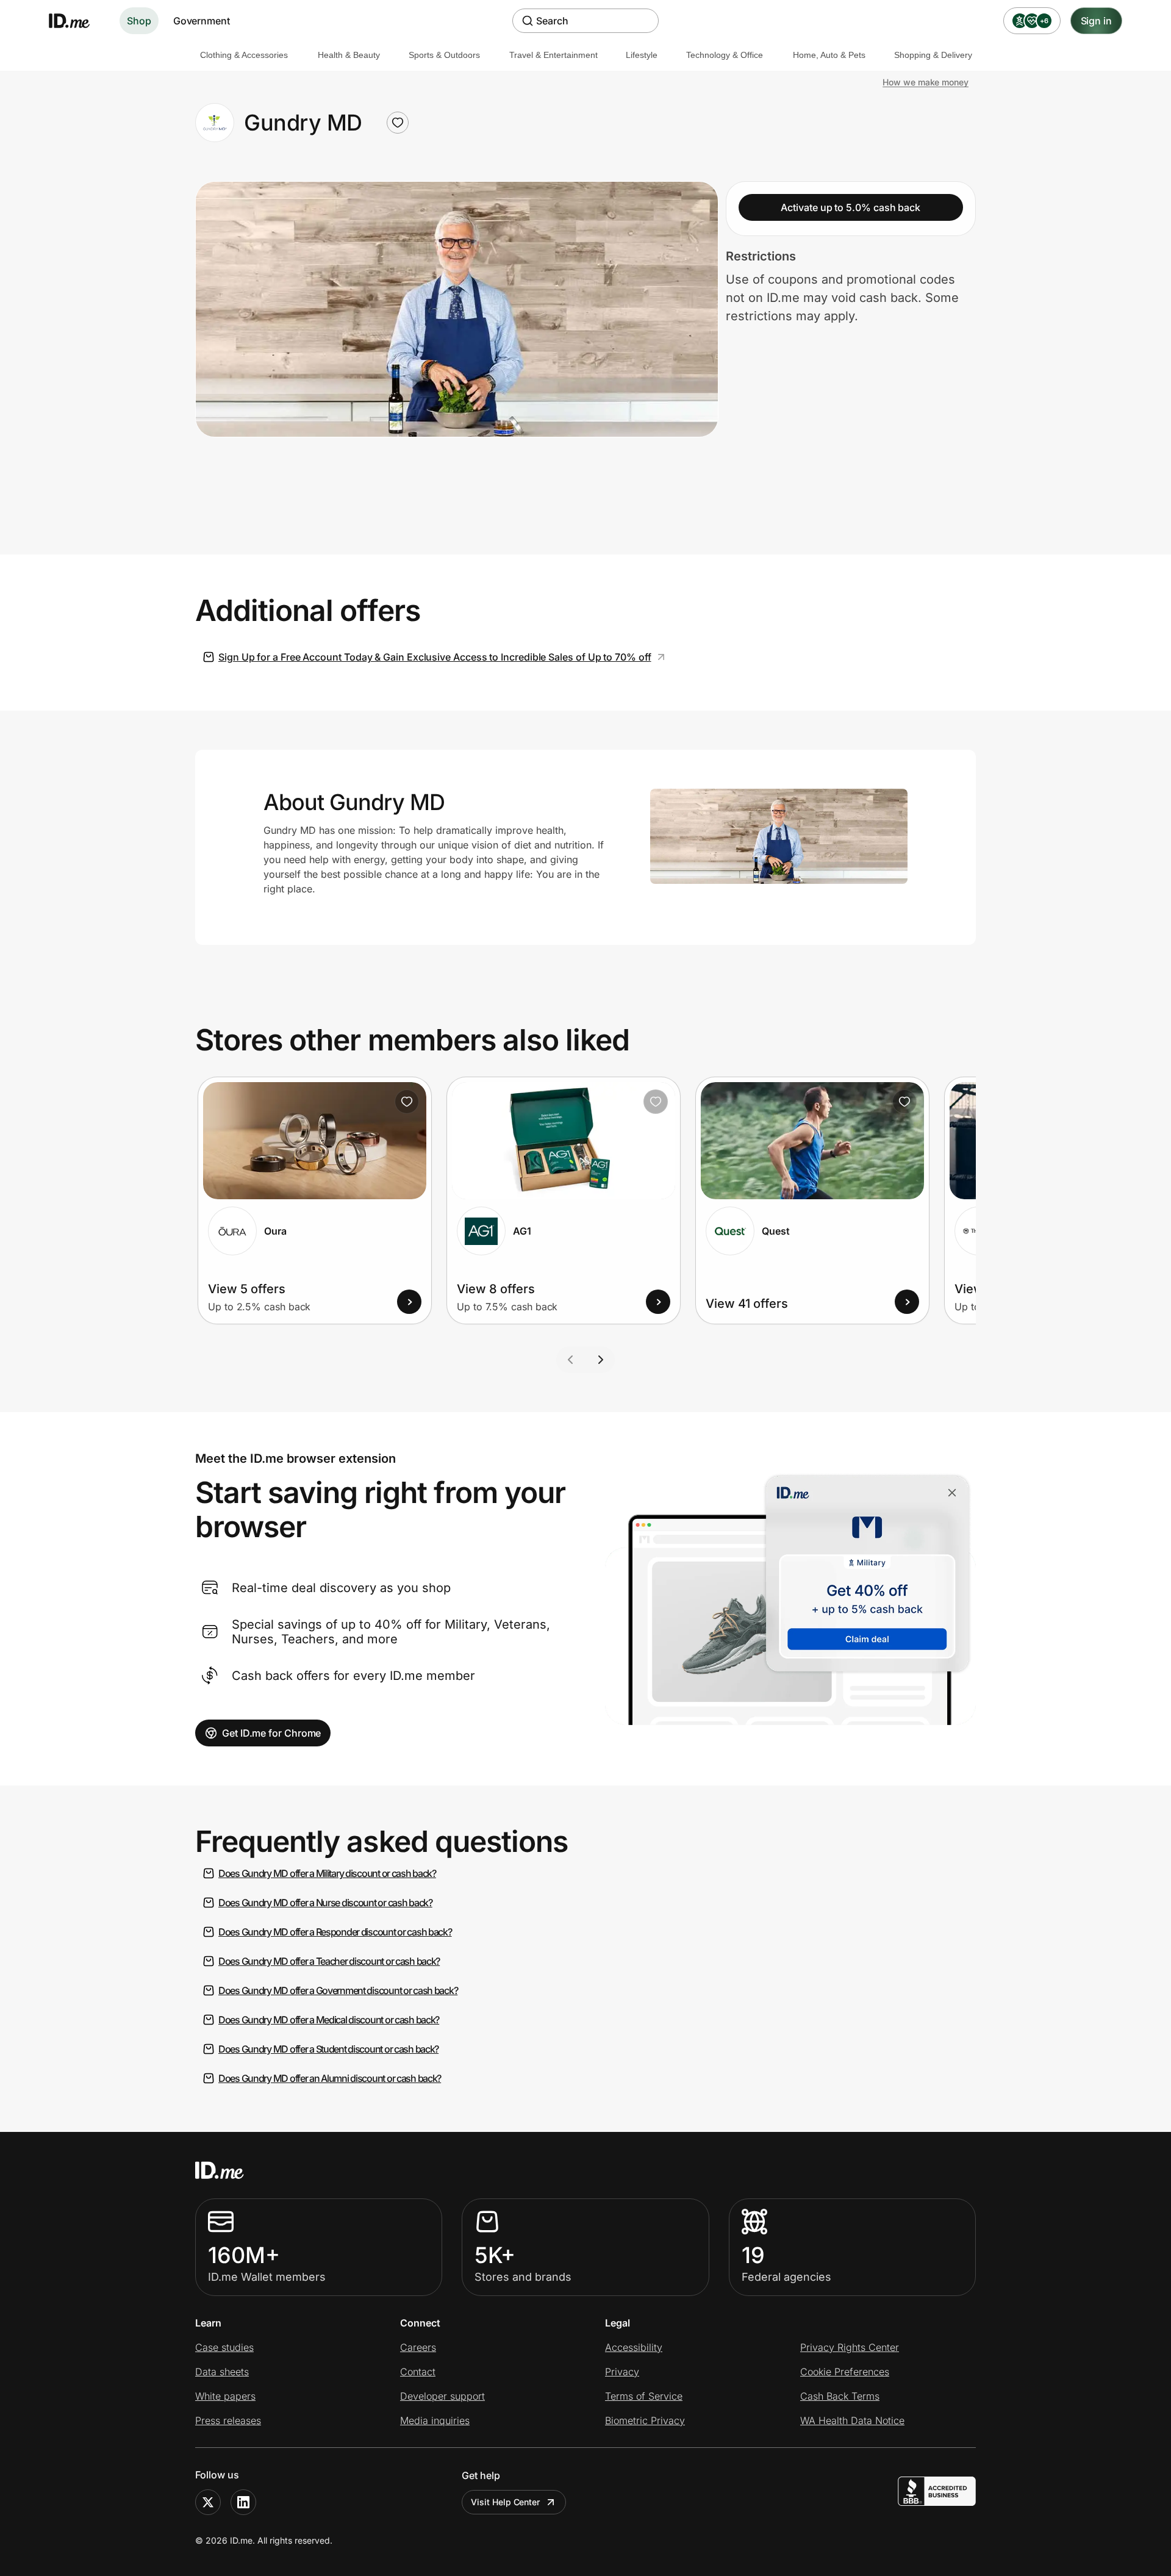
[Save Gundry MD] (398, 123)
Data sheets (222, 2372)
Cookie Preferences (845, 2372)
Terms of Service (644, 2396)
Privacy (622, 2372)
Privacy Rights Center (850, 2347)
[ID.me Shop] (77, 21)
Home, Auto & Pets (829, 55)
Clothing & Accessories (244, 55)
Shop (139, 21)
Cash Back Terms (840, 2396)
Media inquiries (435, 2420)
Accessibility (634, 2347)
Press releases (228, 2420)
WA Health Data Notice (852, 2420)
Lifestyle (642, 55)
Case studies (224, 2347)
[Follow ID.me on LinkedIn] (243, 2502)
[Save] (407, 1102)
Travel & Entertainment (553, 55)
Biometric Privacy (645, 2420)
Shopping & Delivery (933, 55)
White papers (225, 2396)
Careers (418, 2347)
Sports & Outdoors (444, 55)
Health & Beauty (349, 55)
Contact (418, 2372)
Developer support (442, 2396)
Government (202, 21)
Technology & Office (725, 55)
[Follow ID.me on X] (208, 2502)
